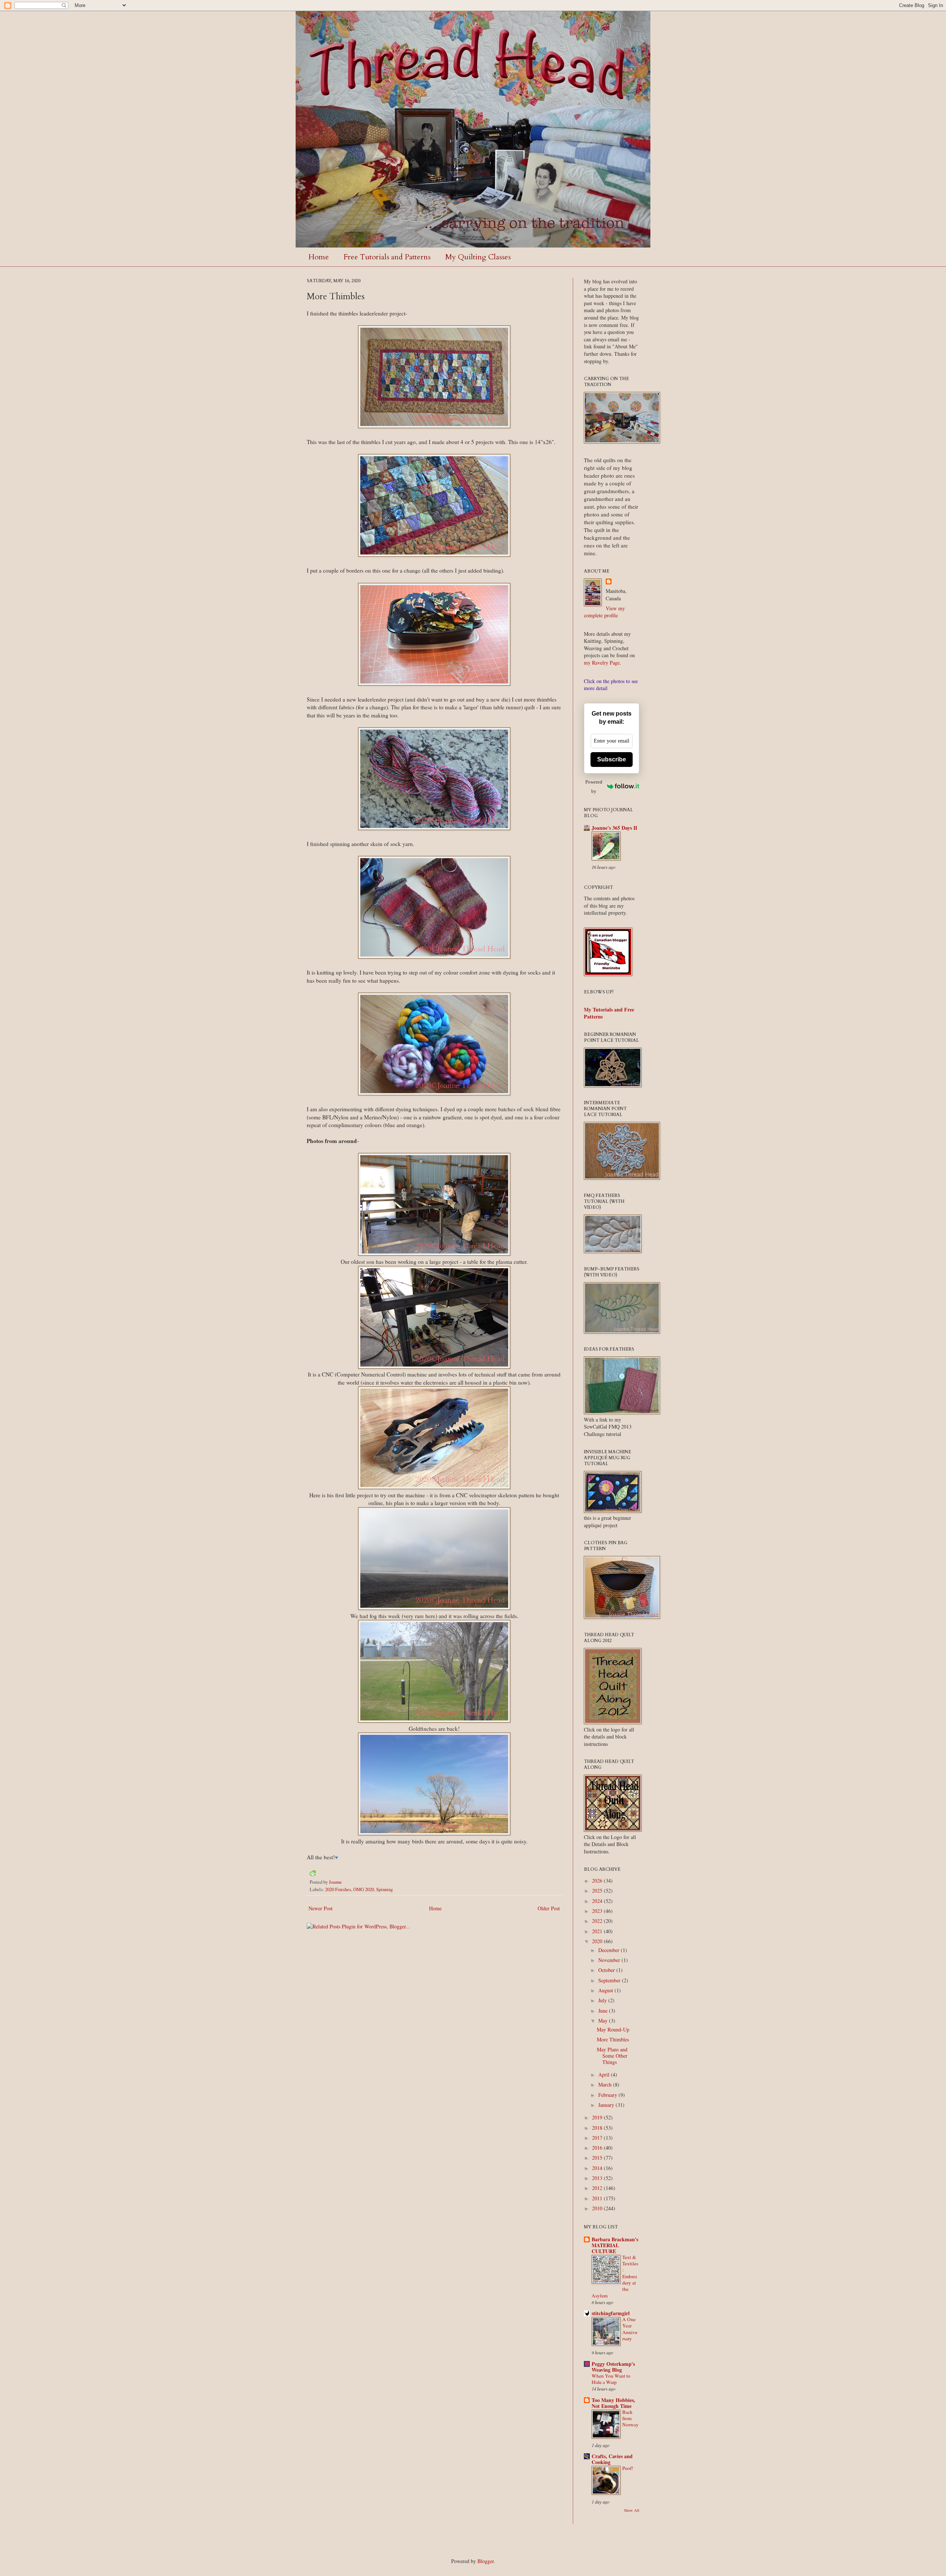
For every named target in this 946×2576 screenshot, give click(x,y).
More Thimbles (613, 2039)
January (607, 2105)
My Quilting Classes (478, 257)
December (610, 1950)
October (607, 1970)
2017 (598, 2138)
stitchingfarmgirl (611, 2313)
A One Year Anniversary (630, 2329)
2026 (598, 1881)
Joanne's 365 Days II (614, 828)
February (608, 2095)
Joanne (335, 1882)
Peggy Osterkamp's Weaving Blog (613, 2367)
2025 (598, 1891)
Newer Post (321, 1908)
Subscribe (612, 759)
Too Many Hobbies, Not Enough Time (613, 2403)
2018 (598, 2128)
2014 (598, 2168)
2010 (598, 2208)
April (605, 2075)
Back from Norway (630, 2418)
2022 (598, 1921)
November (610, 1960)
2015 (598, 2158)
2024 (598, 1901)
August (606, 1990)
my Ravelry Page (602, 663)
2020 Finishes (338, 1889)
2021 (598, 1931)
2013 (598, 2178)
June (604, 2011)
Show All (632, 2510)
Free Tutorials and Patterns (387, 257)
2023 (598, 1911)
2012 (598, 2188)
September (610, 1980)
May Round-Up (613, 2029)
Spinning (384, 1889)
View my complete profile (604, 612)
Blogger (486, 2561)
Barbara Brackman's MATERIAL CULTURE (615, 2245)
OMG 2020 (364, 1889)
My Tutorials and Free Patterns (609, 1013)
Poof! (628, 2468)
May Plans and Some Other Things (612, 2056)
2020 (598, 1941)
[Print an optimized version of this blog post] (313, 1874)
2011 (598, 2198)
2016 (598, 2148)
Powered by (594, 787)
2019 (598, 2117)
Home (319, 257)
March (606, 2084)
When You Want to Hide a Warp (611, 2379)
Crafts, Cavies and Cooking (612, 2459)
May (604, 2021)
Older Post (549, 1908)
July (603, 2000)
